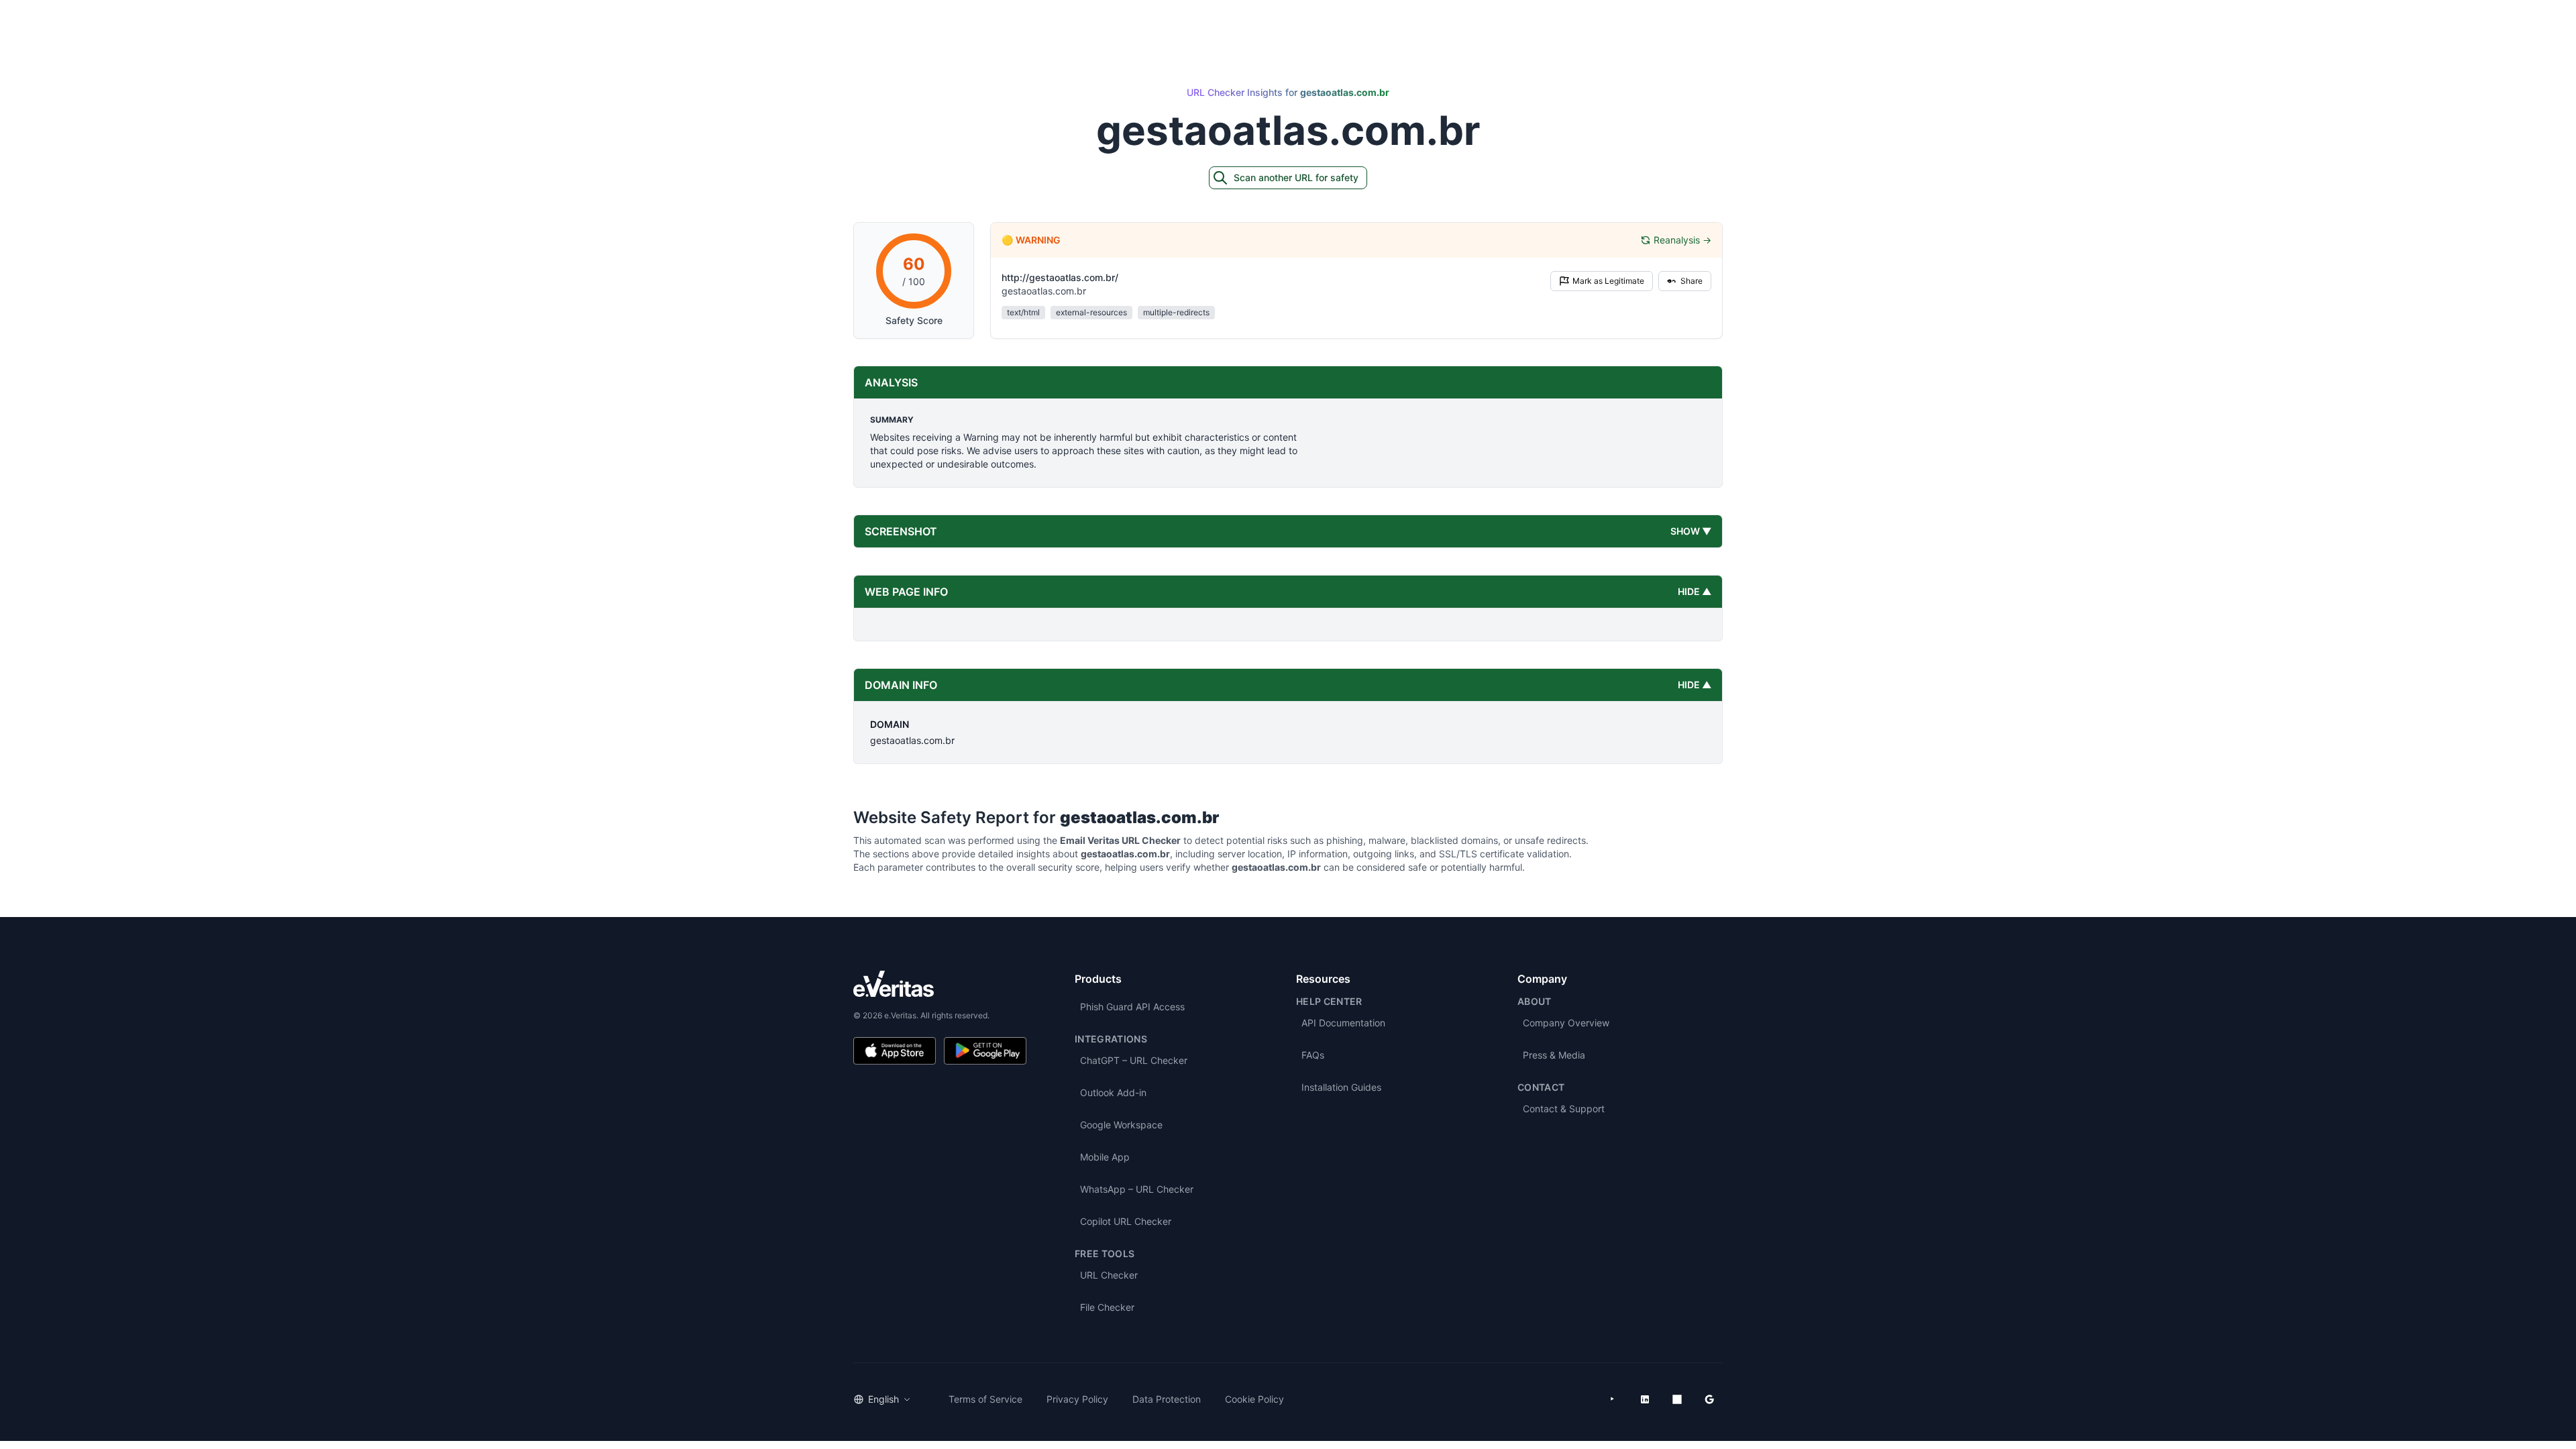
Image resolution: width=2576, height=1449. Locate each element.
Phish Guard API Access (1132, 1007)
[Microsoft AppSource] (1677, 1399)
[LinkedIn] (1645, 1399)
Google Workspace (1121, 1125)
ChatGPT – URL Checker (1134, 1060)
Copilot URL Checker (1126, 1221)
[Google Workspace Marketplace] (1709, 1399)
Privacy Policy (1077, 1399)
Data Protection (1167, 1399)
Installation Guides (1341, 1087)
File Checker (1107, 1307)
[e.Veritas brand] (940, 984)
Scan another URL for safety (1296, 177)
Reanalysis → (1682, 240)
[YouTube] (1613, 1399)
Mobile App (1105, 1157)
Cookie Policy (1254, 1399)
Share (1692, 281)
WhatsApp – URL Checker (1137, 1189)
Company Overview (1566, 1023)
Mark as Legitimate (1608, 281)
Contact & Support (1564, 1109)
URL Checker (1109, 1275)
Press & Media (1554, 1055)
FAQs (1313, 1055)
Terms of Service (985, 1399)
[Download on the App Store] (895, 1051)
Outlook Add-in (1113, 1092)
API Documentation (1343, 1023)
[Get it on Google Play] (985, 1051)
